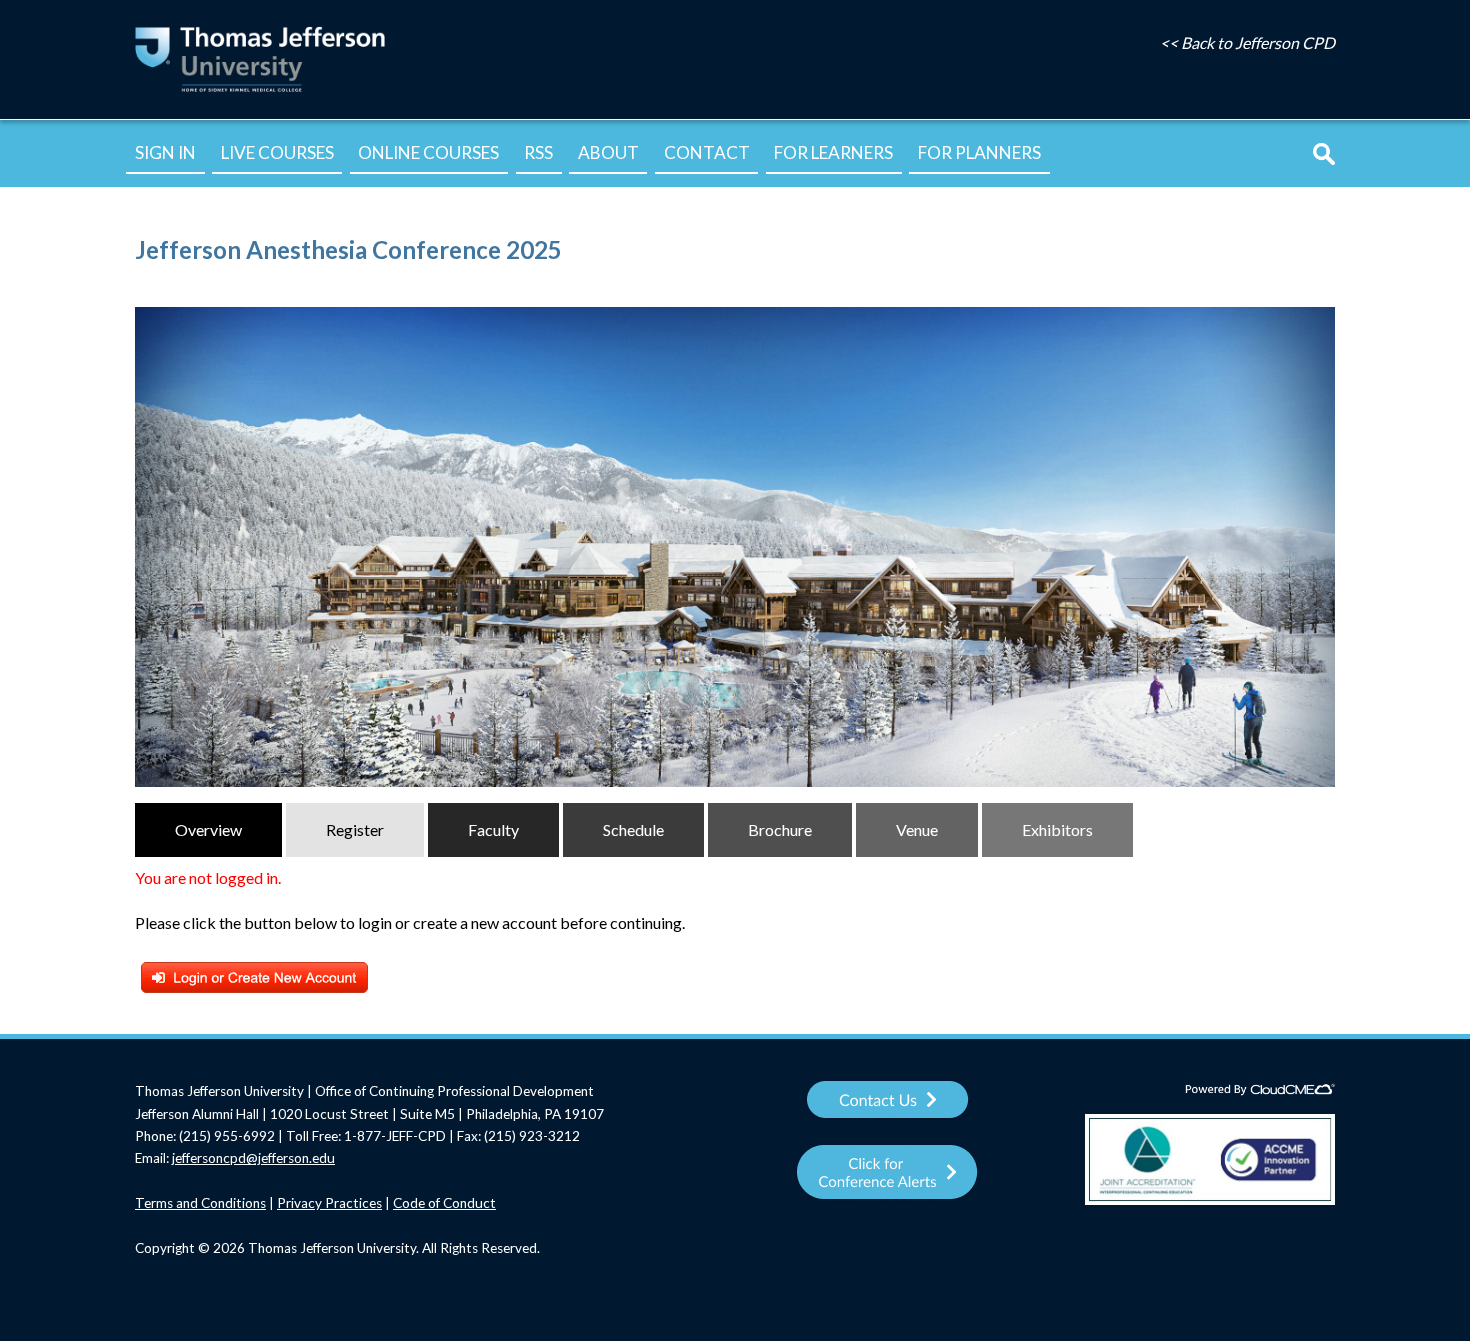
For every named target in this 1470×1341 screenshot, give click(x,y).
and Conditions (221, 1203)
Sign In (165, 152)
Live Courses (277, 152)
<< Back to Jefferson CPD (1247, 42)
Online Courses (428, 152)
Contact (707, 152)
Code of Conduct (444, 1203)
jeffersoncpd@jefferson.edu (253, 1158)
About (608, 152)
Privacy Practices (329, 1203)
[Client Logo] (260, 90)
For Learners (833, 152)
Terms (155, 1203)
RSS (538, 152)
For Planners (979, 152)
